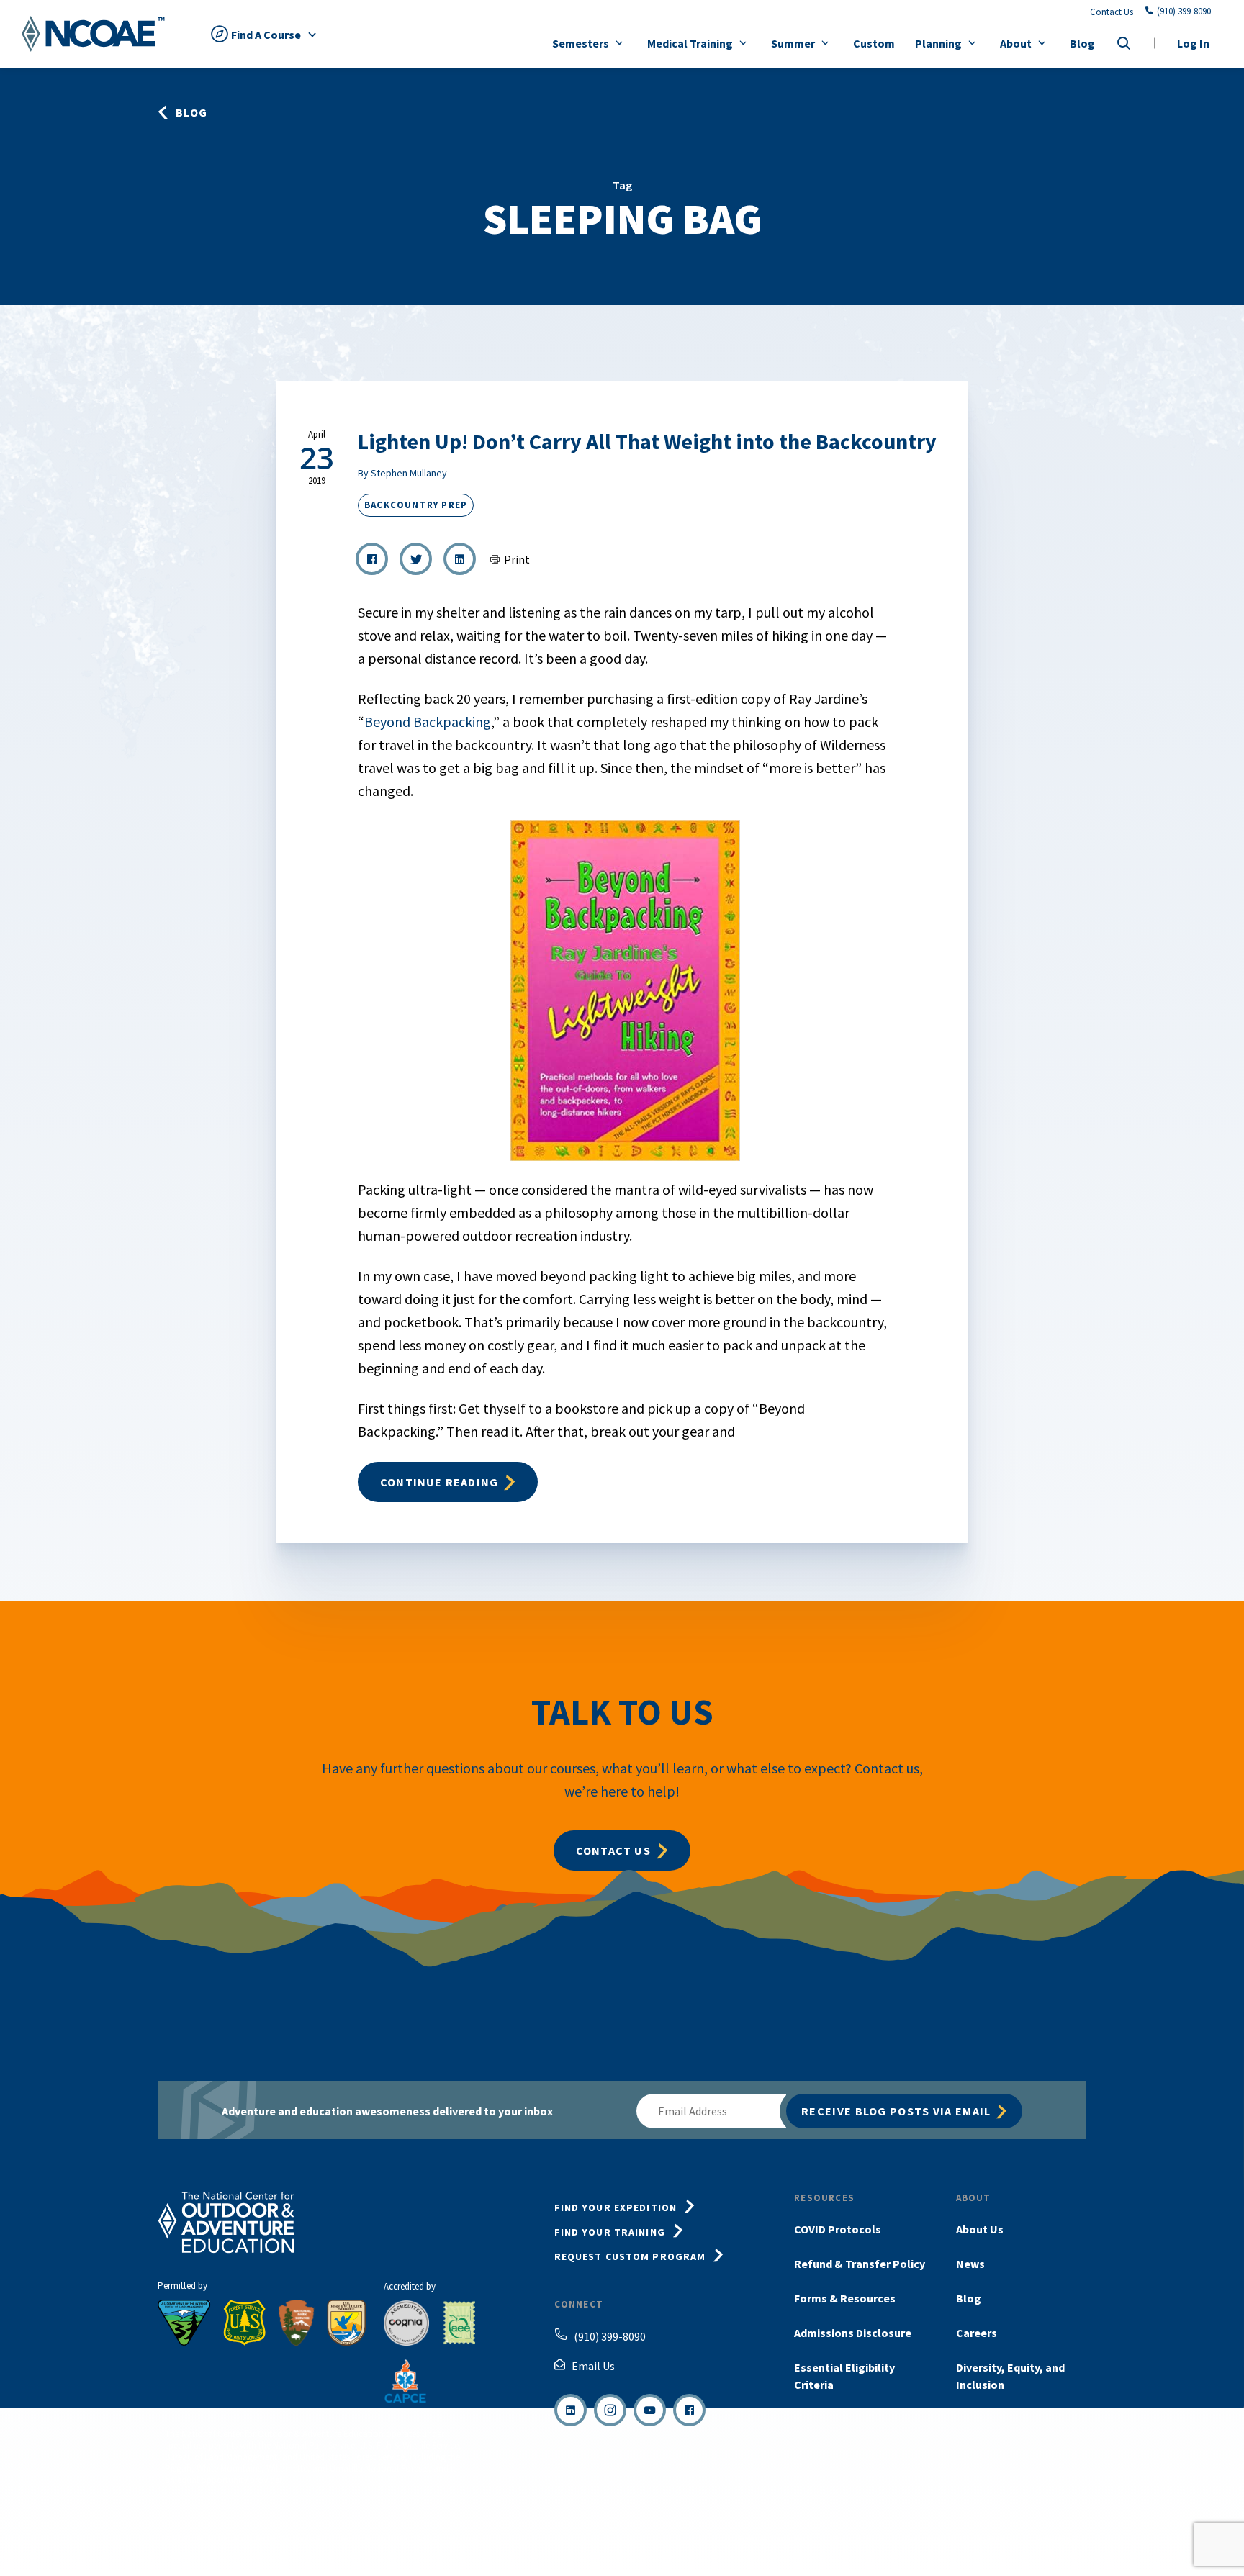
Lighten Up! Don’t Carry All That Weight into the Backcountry (647, 441)
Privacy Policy (857, 2538)
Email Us (593, 2366)
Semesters (581, 43)
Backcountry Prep (416, 505)
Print (517, 559)
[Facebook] (689, 2410)
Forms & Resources (845, 2298)
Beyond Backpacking (428, 722)
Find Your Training (610, 2232)
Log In (1193, 43)
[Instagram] (610, 2410)
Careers (977, 2333)
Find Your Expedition (616, 2207)
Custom (874, 43)
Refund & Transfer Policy (860, 2264)
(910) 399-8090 (1184, 12)
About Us (980, 2229)
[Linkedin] (571, 2410)
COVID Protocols (838, 2229)
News (970, 2264)
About (1016, 43)
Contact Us (1112, 12)
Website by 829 (1060, 2538)
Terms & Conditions (773, 2538)
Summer (793, 43)
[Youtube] (650, 2410)
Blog (1082, 43)
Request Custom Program (630, 2256)
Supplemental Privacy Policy (958, 2538)
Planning (938, 43)
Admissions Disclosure (853, 2333)
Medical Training (690, 43)
